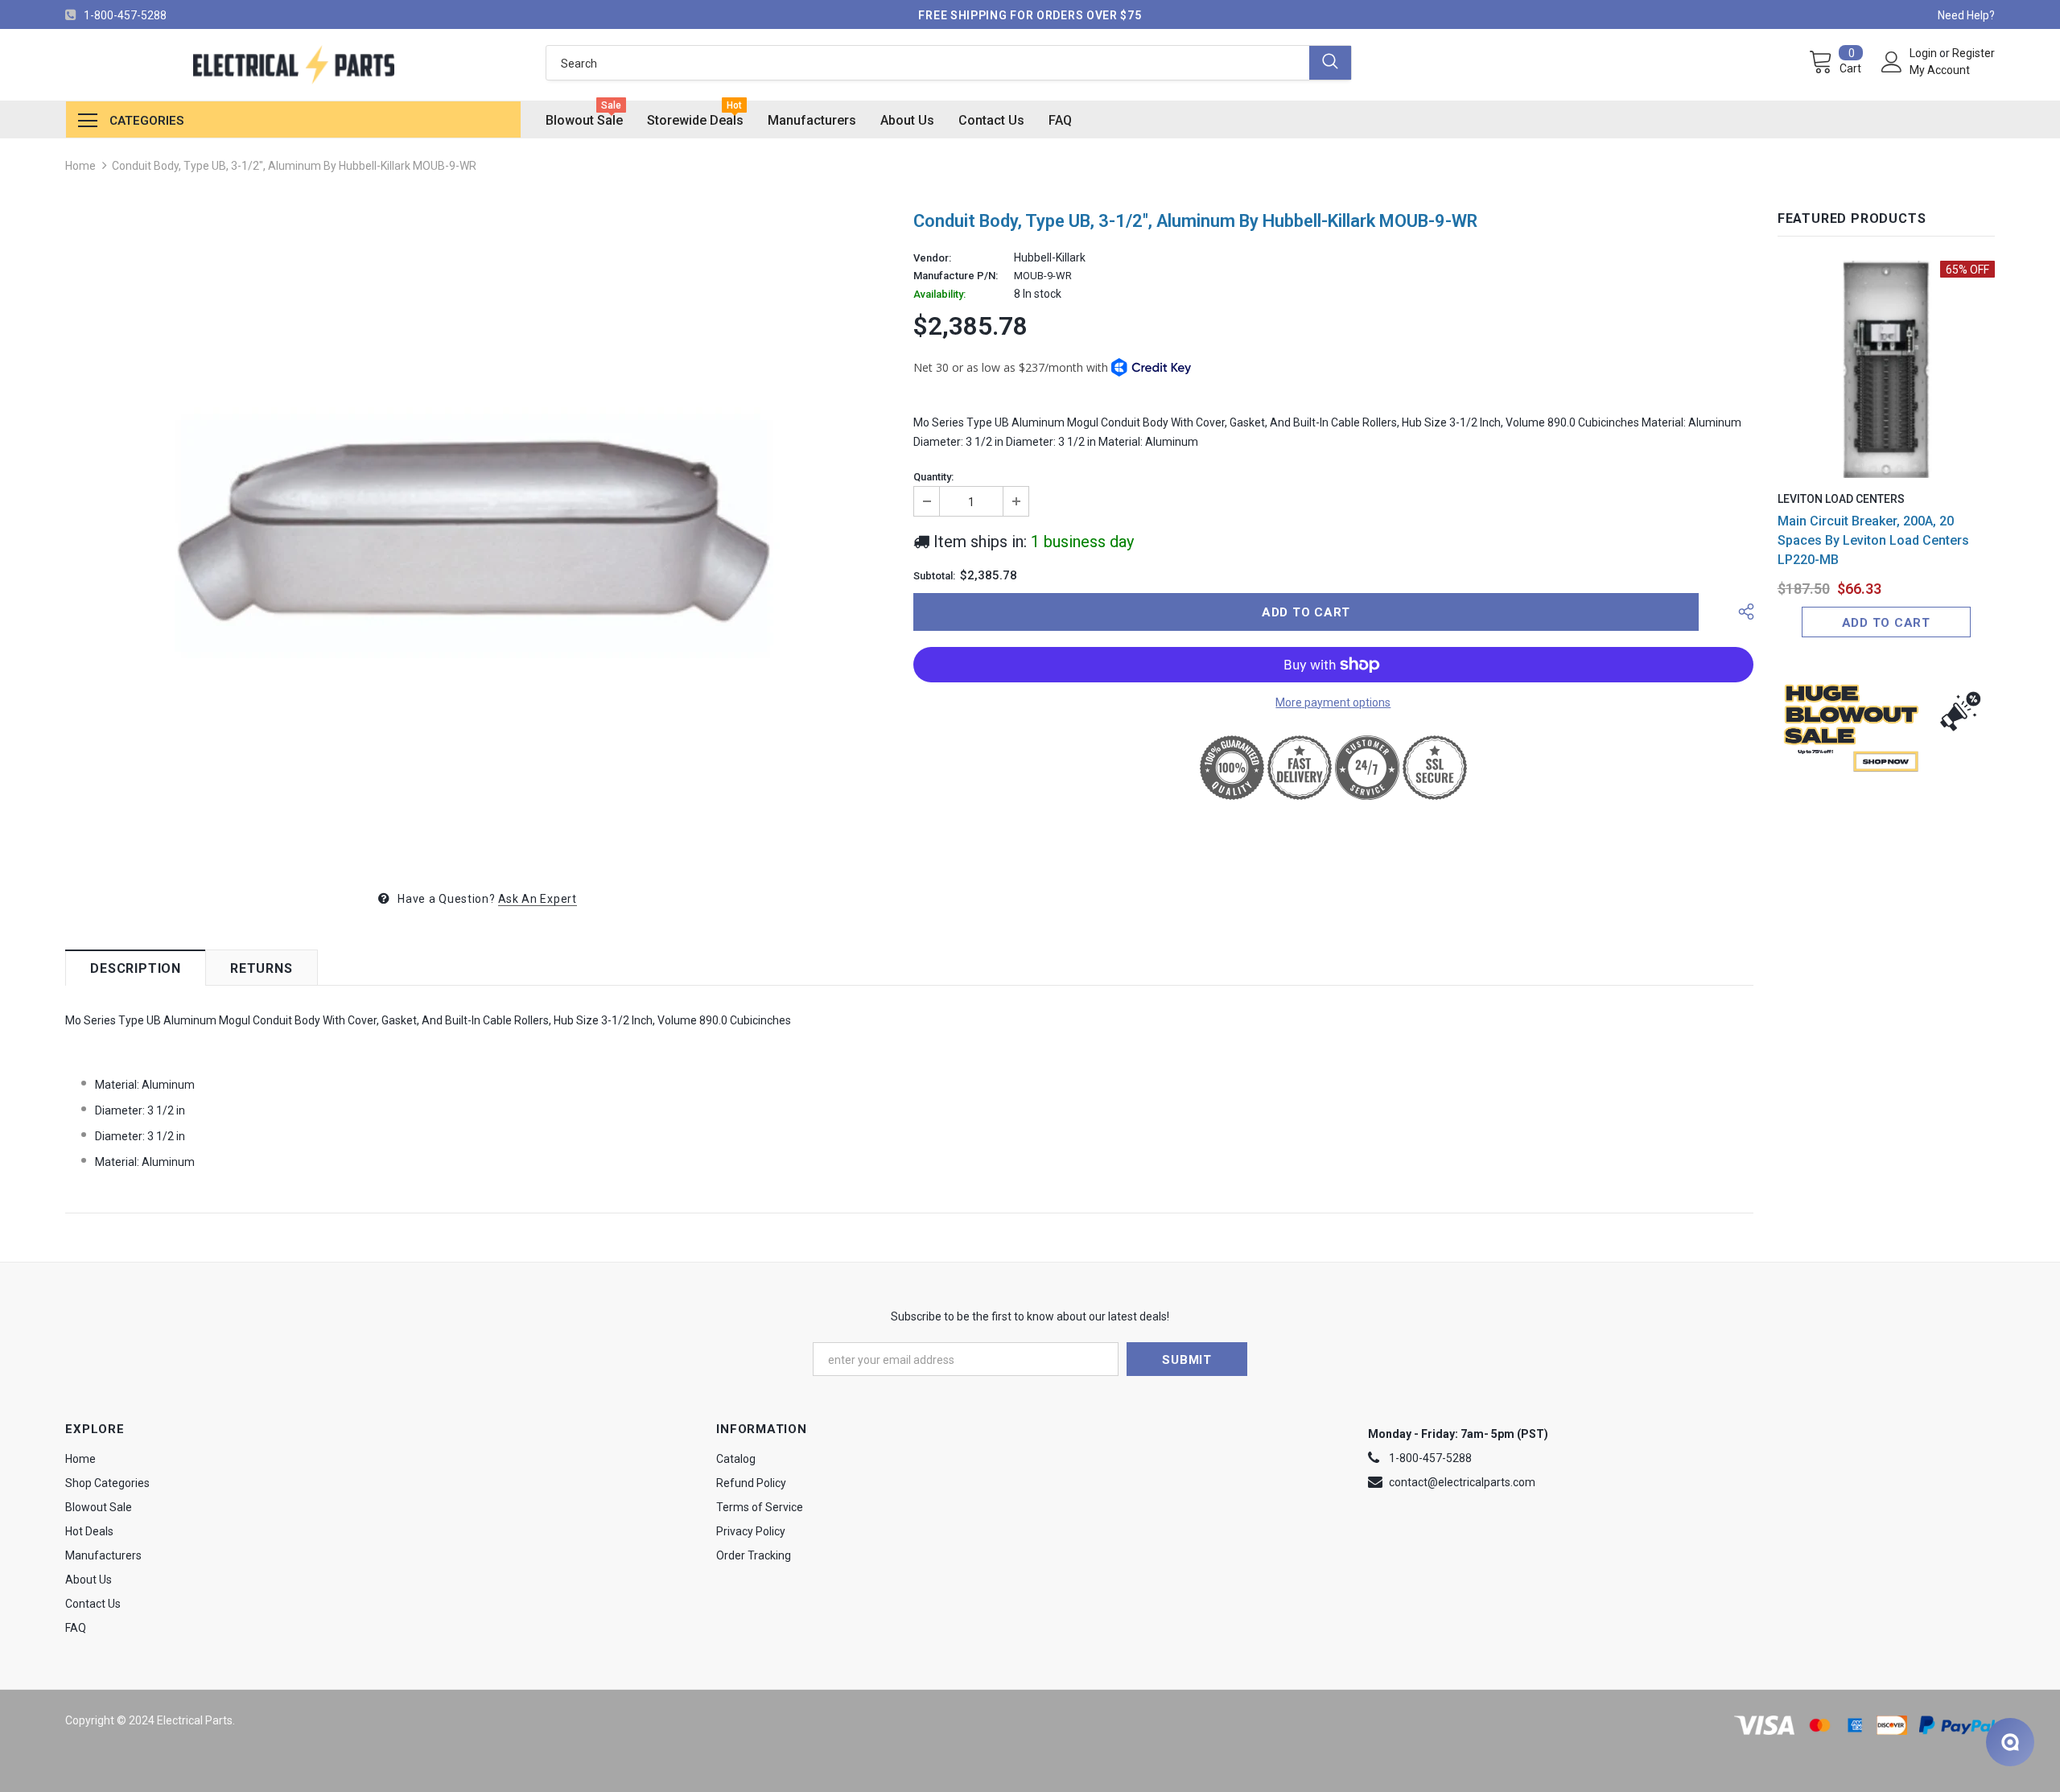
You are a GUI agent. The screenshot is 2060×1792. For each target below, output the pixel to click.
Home (80, 166)
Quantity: (933, 477)
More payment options (1333, 702)
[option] (477, 536)
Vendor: (932, 258)
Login (1924, 53)
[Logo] (293, 65)
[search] (927, 63)
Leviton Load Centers (1841, 499)
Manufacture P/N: (956, 276)
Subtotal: (934, 576)
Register (1973, 53)
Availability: (939, 295)
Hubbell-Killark (1050, 257)
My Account (1940, 70)
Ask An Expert (538, 899)
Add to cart (1886, 623)
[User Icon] (1892, 62)
